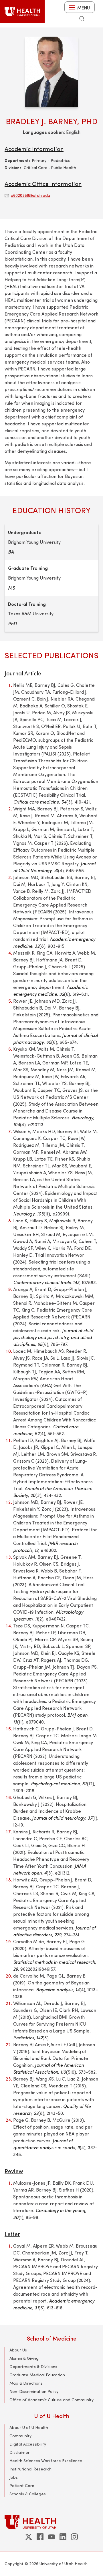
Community (20, 2436)
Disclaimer (19, 2452)
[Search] (82, 19)
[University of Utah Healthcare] (51, 2522)
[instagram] (74, 2537)
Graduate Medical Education (37, 2375)
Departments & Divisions (33, 2366)
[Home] (22, 11)
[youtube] (51, 2537)
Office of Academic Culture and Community (51, 2400)
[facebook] (40, 2537)
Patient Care (22, 2485)
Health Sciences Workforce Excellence (46, 2461)
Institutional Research (30, 2469)
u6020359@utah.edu (30, 195)
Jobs (14, 2477)
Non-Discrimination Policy (34, 2391)
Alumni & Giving (24, 2358)
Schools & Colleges (28, 2494)
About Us (18, 2350)
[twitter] (29, 2537)
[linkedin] (63, 2537)
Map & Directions (26, 2383)
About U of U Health (29, 2427)
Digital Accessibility (28, 2444)
